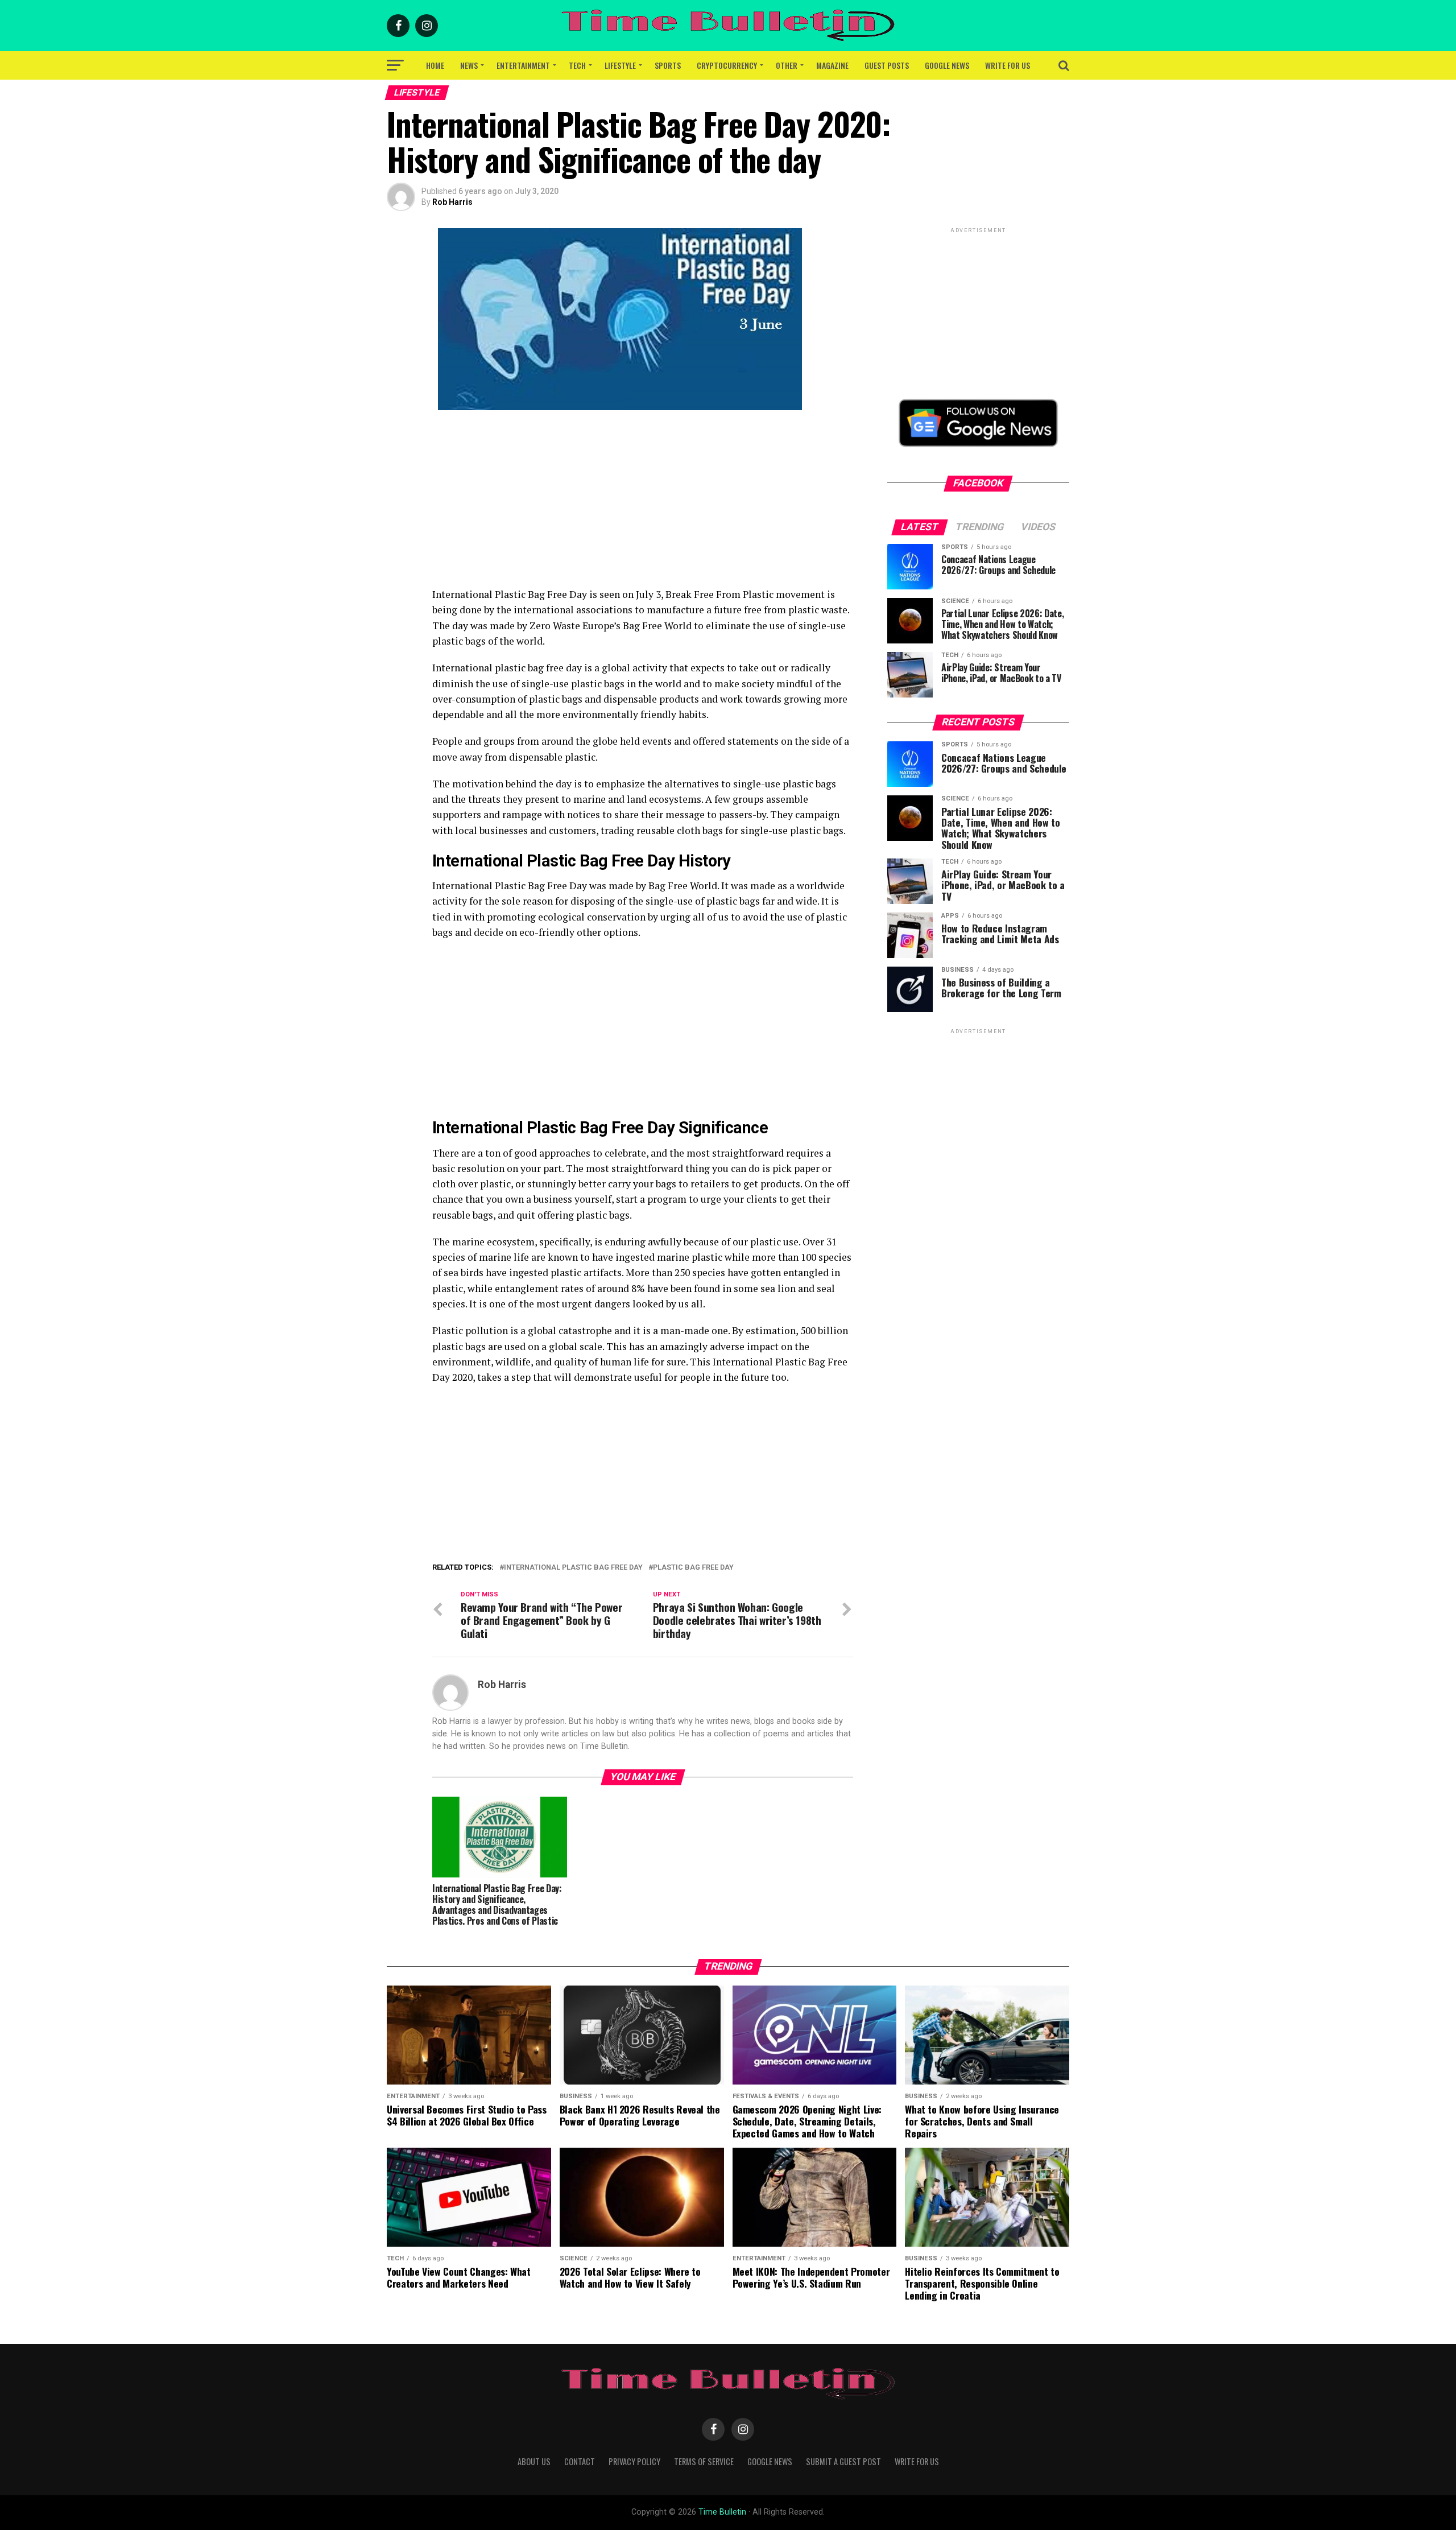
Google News (947, 65)
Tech (577, 65)
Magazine (832, 65)
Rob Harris (452, 202)
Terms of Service (704, 2461)
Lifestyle (620, 65)
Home (435, 65)
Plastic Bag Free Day (693, 1568)
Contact (580, 2461)
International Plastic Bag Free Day (573, 1568)
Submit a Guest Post (843, 2461)
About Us (534, 2461)
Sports (668, 65)
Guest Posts (887, 65)
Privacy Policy (634, 2461)
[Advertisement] (643, 507)
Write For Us (1008, 65)
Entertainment (523, 65)
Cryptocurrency (727, 65)
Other (787, 65)
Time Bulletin (722, 2512)
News (469, 65)
